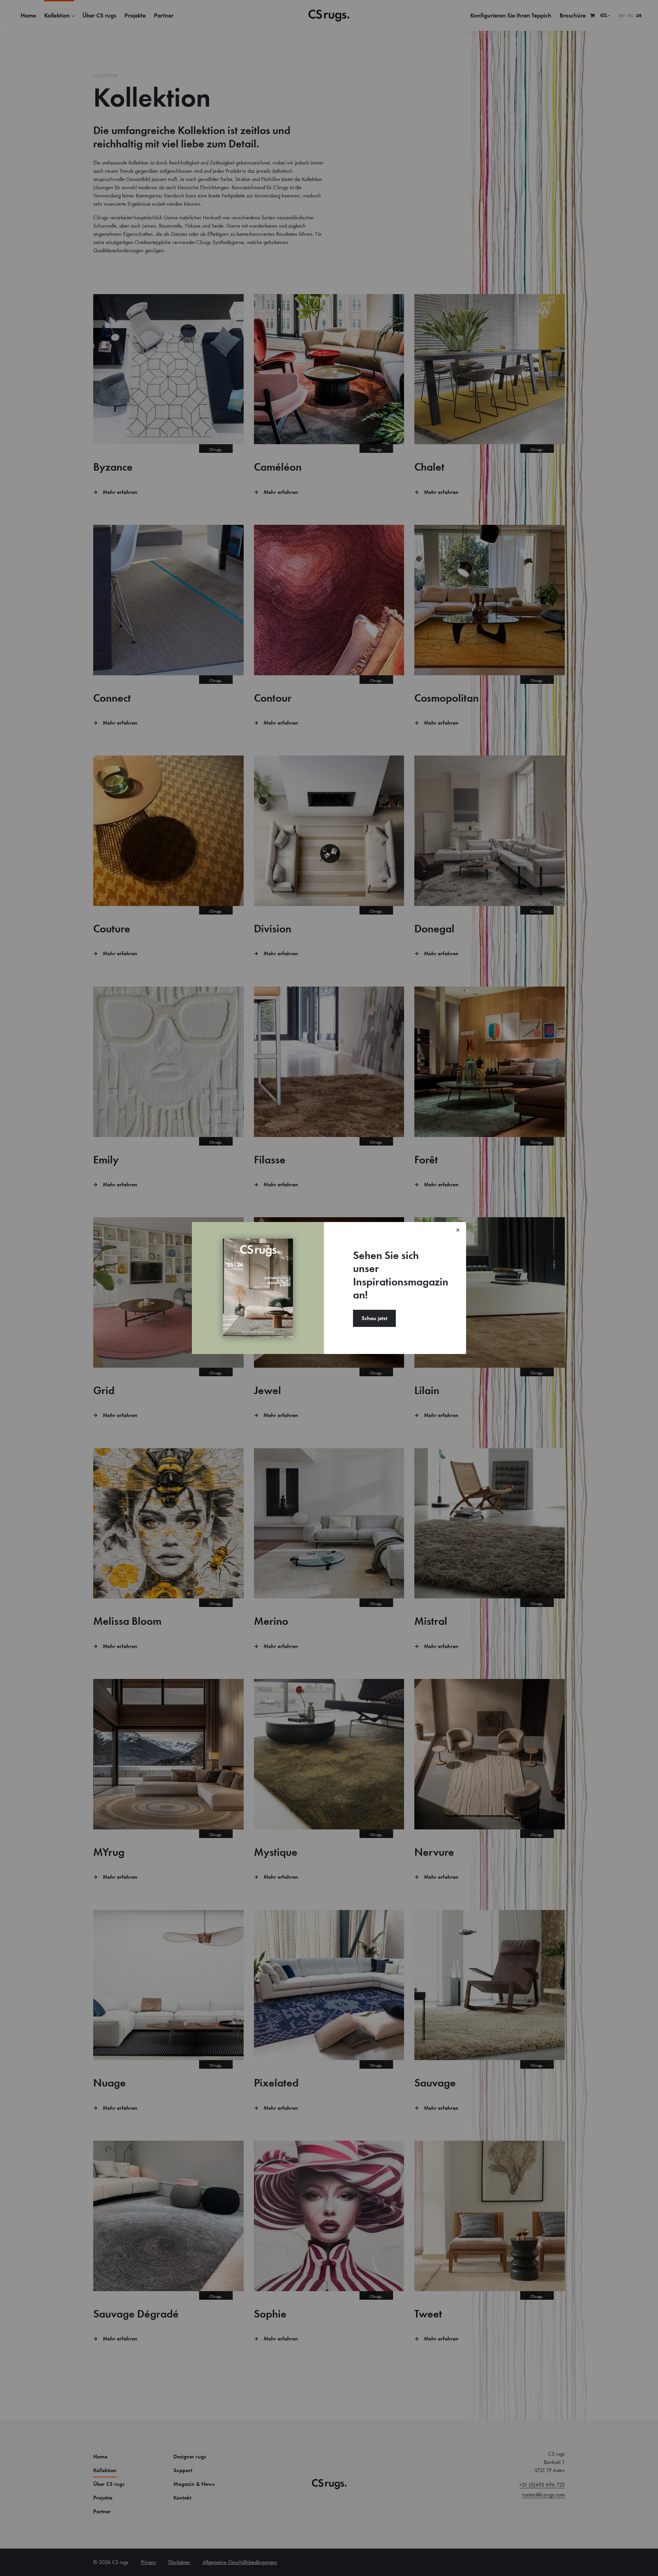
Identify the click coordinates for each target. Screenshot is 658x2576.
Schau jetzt (374, 1318)
